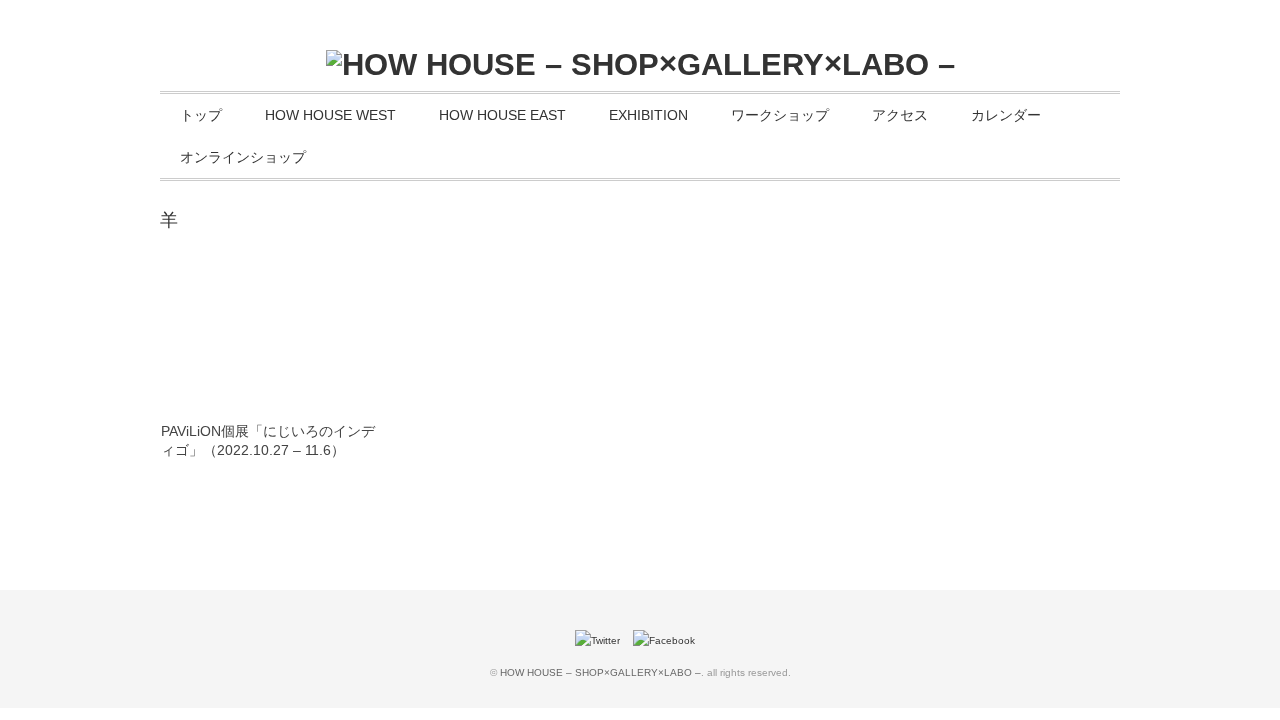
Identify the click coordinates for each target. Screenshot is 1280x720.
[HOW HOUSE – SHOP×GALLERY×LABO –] (640, 64)
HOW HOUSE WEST (330, 115)
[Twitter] (602, 640)
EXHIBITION (648, 115)
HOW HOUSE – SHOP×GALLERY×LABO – (600, 672)
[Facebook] (669, 640)
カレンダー (1006, 115)
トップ (201, 115)
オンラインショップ (243, 157)
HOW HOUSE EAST (502, 115)
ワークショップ (780, 115)
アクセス (900, 115)
